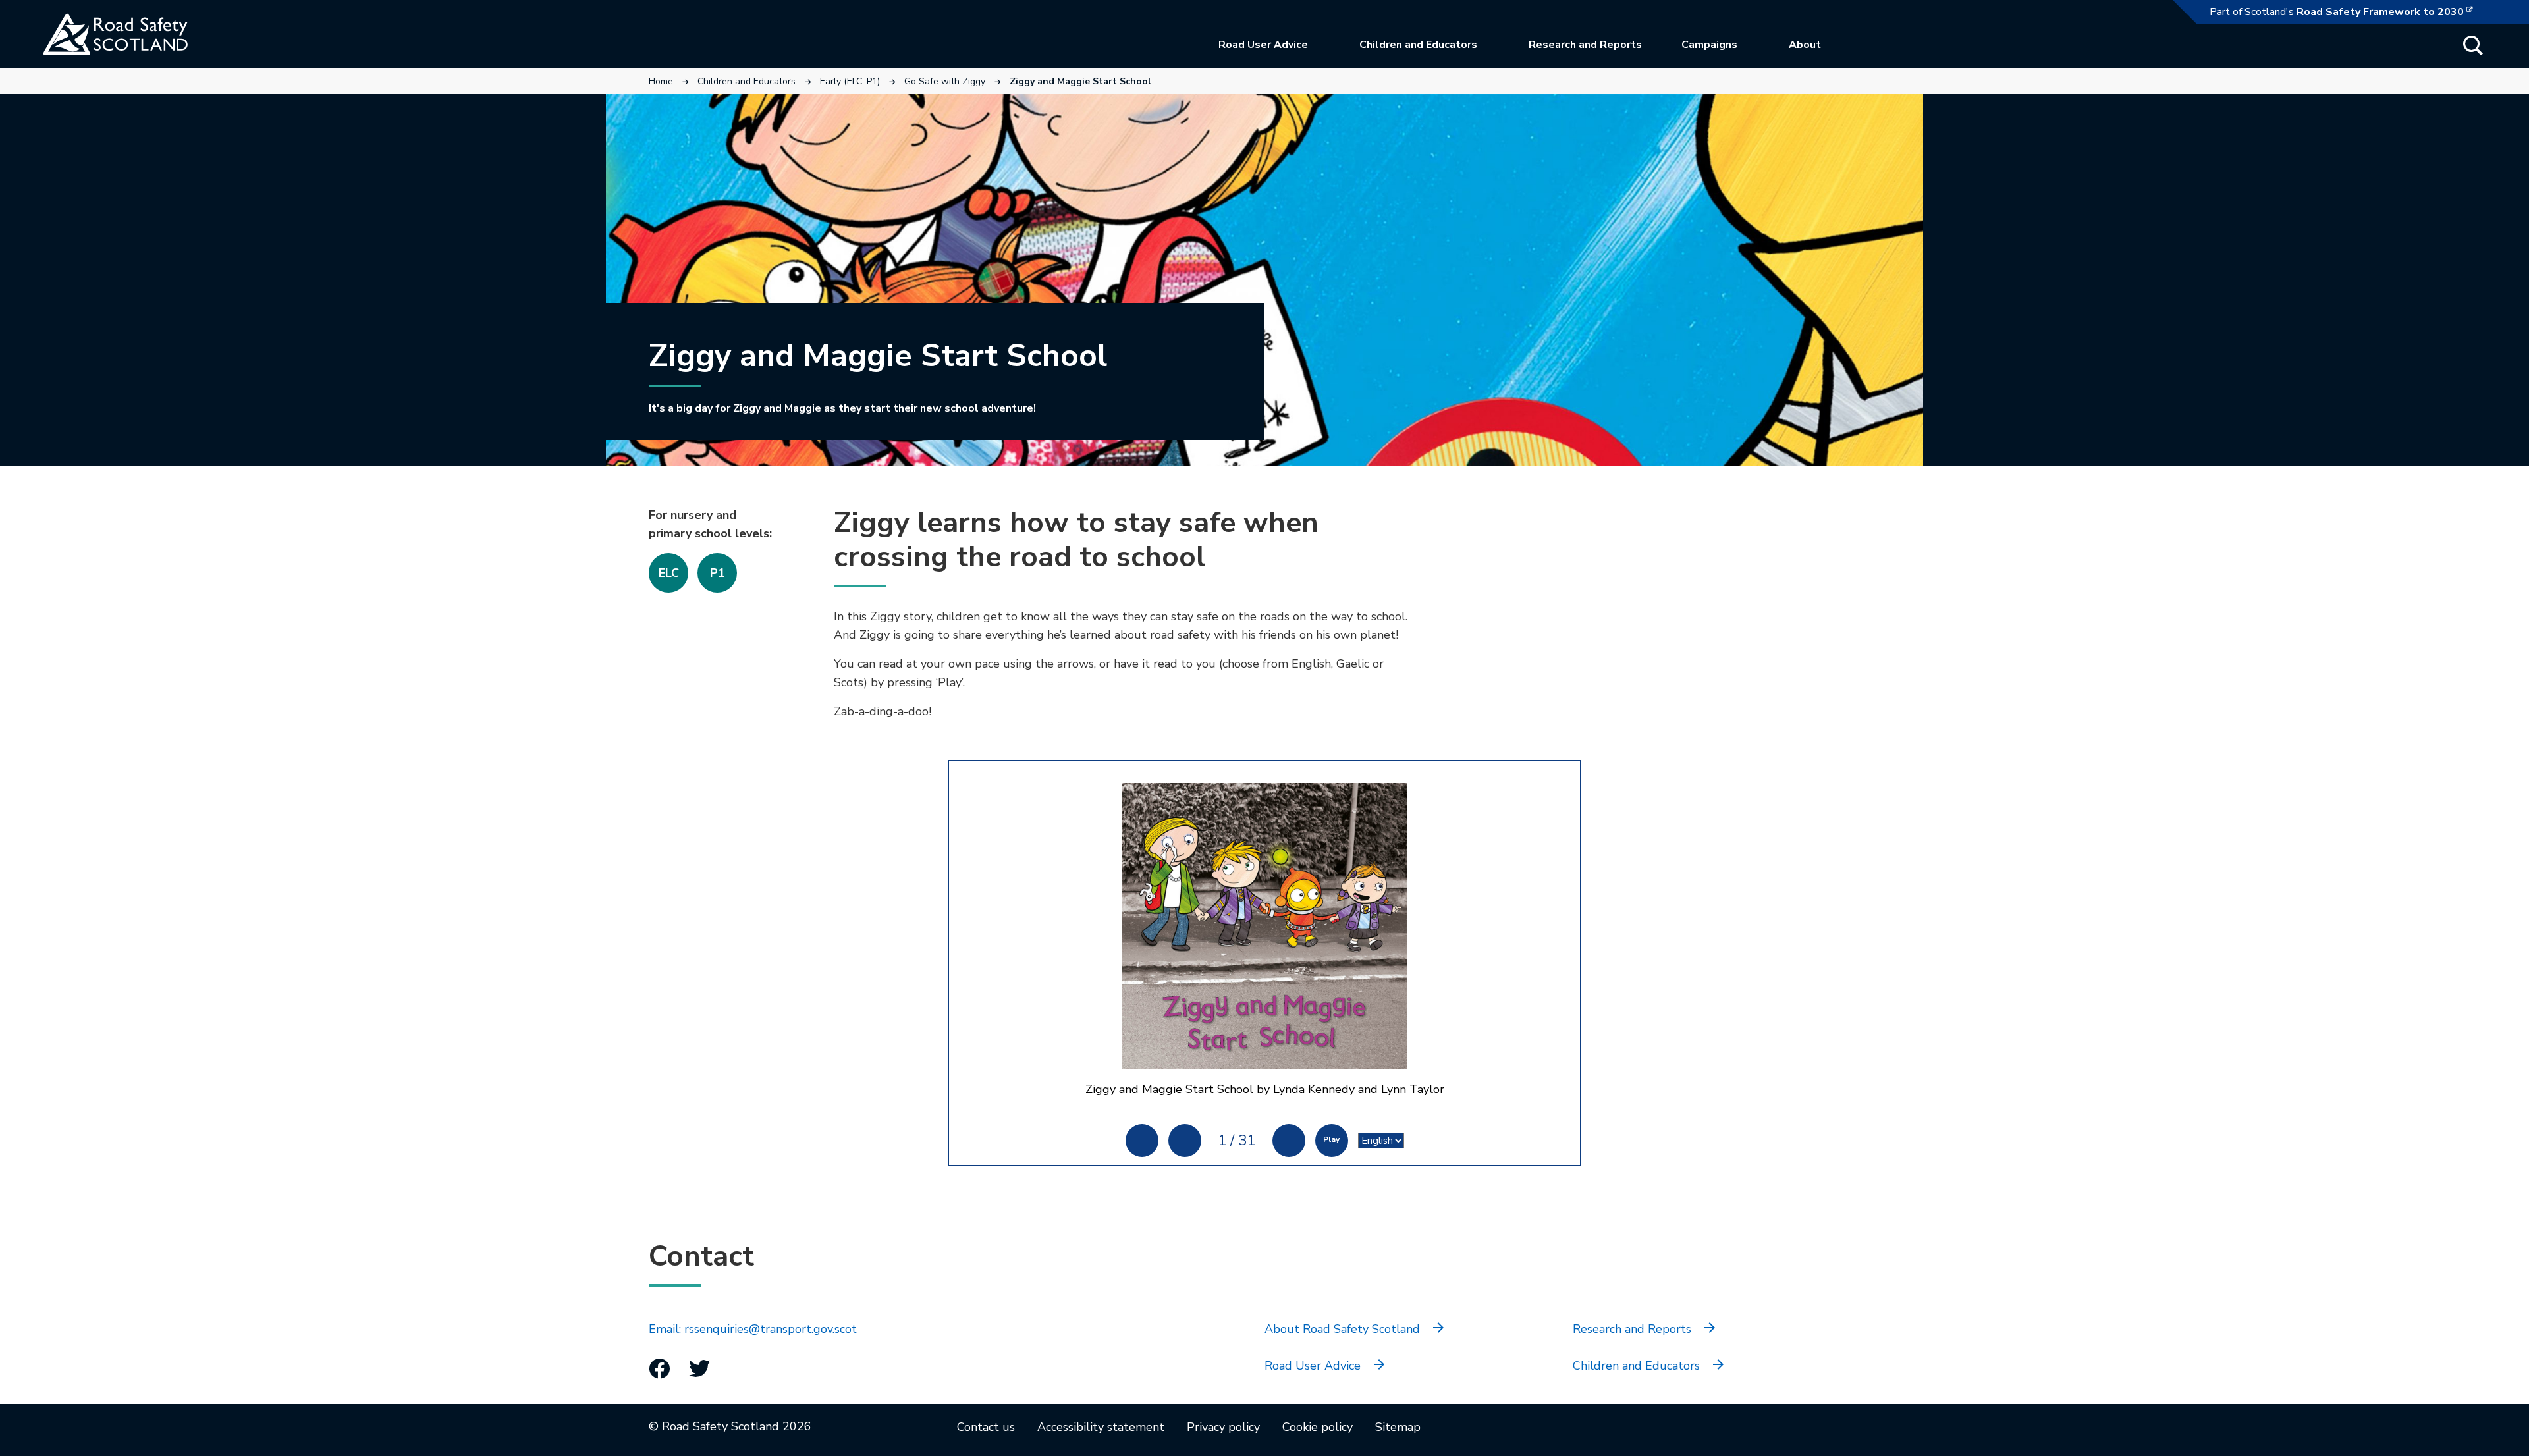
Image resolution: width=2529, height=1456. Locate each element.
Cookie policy (1318, 1427)
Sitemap (1398, 1427)
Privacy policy (1223, 1427)
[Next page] (1289, 1141)
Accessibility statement (1101, 1427)
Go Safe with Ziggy (945, 81)
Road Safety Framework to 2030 (2391, 12)
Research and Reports (1585, 45)
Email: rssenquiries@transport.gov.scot (753, 1329)
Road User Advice (1263, 45)
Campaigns (1709, 45)
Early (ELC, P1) (850, 81)
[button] (2473, 45)
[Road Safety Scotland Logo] (142, 34)
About (1805, 45)
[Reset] (1142, 1141)
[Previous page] (1185, 1141)
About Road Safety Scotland (1342, 1329)
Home (661, 81)
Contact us (986, 1427)
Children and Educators (1418, 45)
